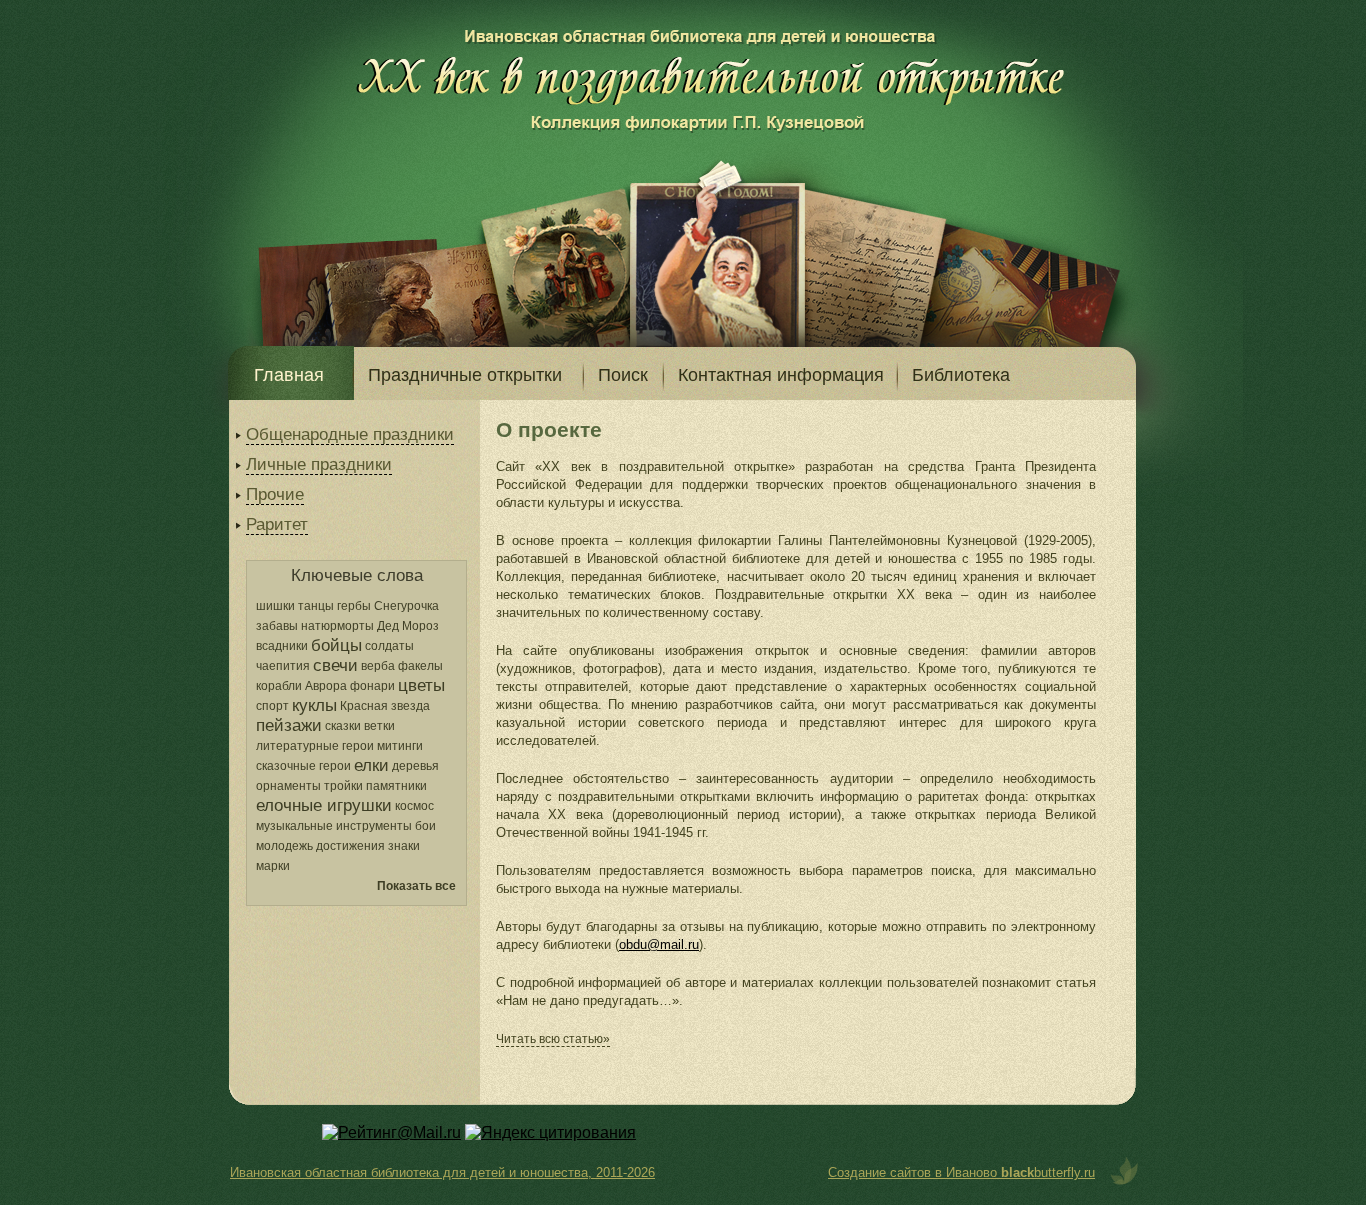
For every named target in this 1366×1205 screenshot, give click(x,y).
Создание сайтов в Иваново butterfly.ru (961, 1172)
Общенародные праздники (350, 434)
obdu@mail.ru (659, 944)
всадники (282, 646)
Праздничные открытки (465, 375)
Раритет (277, 524)
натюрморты (337, 626)
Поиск (623, 375)
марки (273, 866)
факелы (420, 666)
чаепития (283, 666)
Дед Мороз (408, 626)
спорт (272, 706)
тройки (343, 786)
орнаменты (288, 786)
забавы (277, 626)
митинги (400, 746)
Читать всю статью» (553, 1039)
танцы (316, 606)
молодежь (284, 846)
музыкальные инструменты (334, 826)
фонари (372, 686)
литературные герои (315, 746)
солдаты (389, 646)
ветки (379, 726)
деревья (415, 766)
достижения (350, 846)
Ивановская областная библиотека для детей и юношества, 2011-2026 (442, 1172)
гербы (354, 606)
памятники (396, 786)
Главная (289, 375)
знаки (404, 846)
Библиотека (961, 375)
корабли (279, 686)
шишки (275, 606)
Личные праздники (319, 464)
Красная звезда (385, 706)
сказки (343, 726)
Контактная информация (781, 375)
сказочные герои (303, 766)
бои (425, 826)
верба (378, 666)
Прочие (275, 494)
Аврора (326, 686)
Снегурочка (406, 606)
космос (414, 806)
